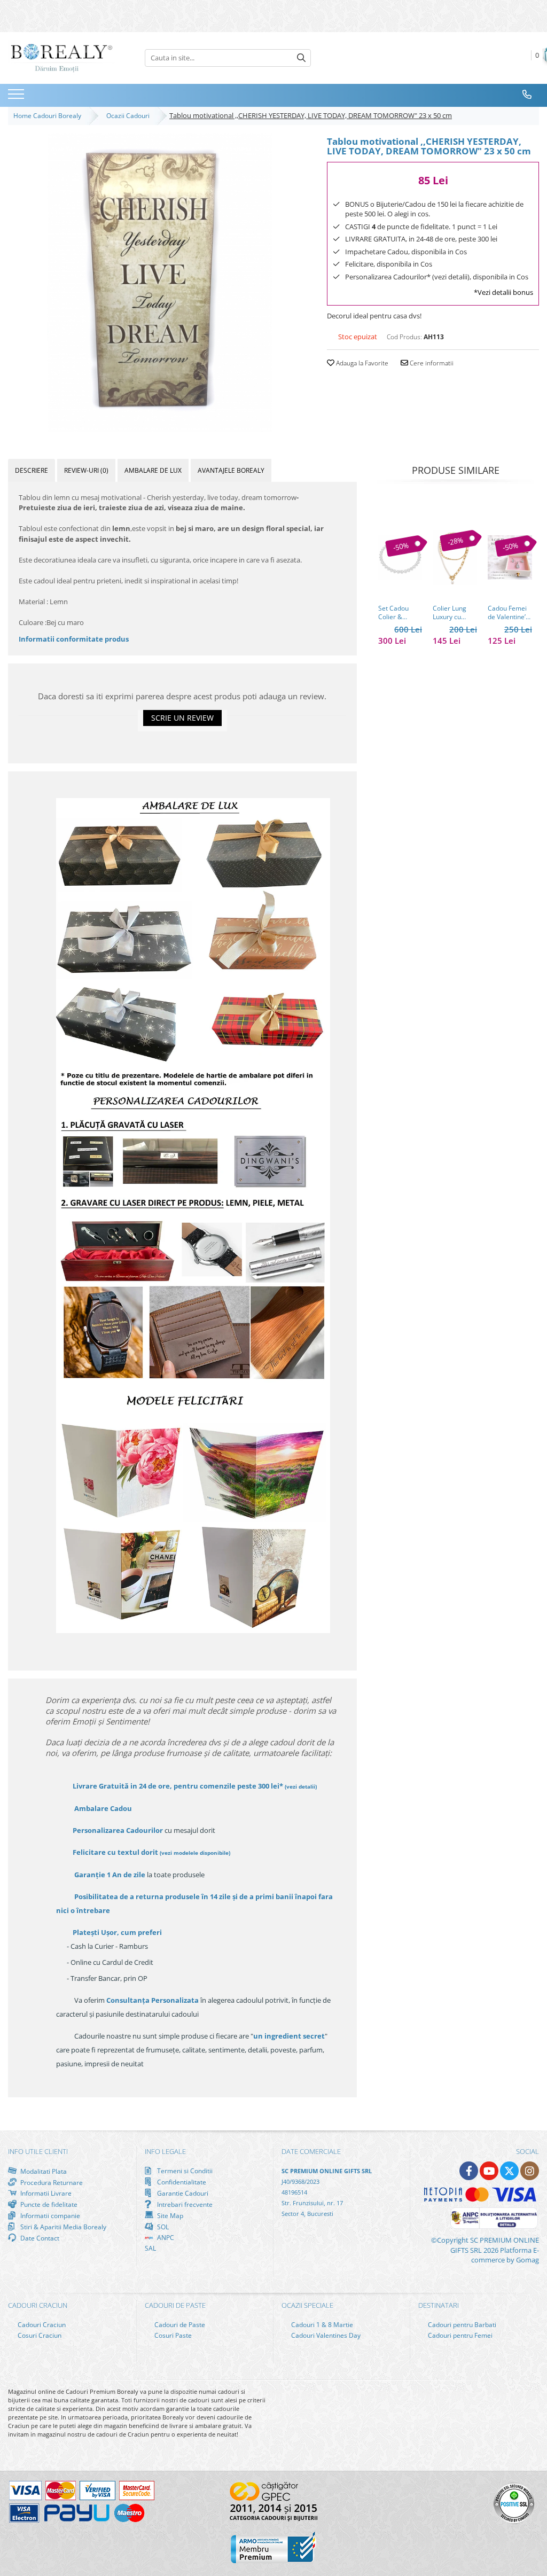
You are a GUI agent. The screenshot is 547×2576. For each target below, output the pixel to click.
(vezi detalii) (301, 1786)
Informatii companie (49, 2215)
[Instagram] (530, 2171)
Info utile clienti (38, 2151)
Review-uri (86, 470)
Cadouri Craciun (41, 2325)
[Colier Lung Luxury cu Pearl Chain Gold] (455, 557)
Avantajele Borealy (231, 470)
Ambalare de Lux (153, 470)
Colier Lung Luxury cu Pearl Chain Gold (450, 613)
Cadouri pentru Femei (459, 2335)
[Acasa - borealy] (61, 58)
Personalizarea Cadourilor (118, 1830)
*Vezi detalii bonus (503, 292)
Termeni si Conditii (184, 2171)
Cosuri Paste (172, 2335)
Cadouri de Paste (179, 2325)
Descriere (32, 470)
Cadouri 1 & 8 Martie (321, 2325)
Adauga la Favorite (361, 363)
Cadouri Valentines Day (325, 2335)
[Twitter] (509, 2171)
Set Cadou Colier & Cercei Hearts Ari (399, 613)
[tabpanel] (159, 283)
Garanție (110, 1875)
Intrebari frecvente (184, 2204)
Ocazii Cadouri (130, 116)
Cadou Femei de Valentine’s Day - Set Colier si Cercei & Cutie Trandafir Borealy (509, 613)
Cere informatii (431, 363)
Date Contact (39, 2238)
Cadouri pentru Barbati (461, 2325)
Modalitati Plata (43, 2171)
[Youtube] (489, 2171)
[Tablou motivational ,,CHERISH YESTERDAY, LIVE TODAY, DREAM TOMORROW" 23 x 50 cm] (159, 283)
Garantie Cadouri (182, 2193)
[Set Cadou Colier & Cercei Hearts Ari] (400, 557)
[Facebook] (469, 2171)
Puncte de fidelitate (48, 2204)
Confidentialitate (181, 2182)
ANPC (165, 2238)
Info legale (165, 2151)
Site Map (169, 2215)
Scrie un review (182, 718)
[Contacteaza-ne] (527, 95)
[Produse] (17, 97)
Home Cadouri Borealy (49, 116)
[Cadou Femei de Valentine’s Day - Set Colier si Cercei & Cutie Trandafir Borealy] (510, 557)
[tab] (32, 470)
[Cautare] (301, 58)
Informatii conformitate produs (74, 639)
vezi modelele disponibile (195, 1853)
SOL (162, 2227)
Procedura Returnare (51, 2182)
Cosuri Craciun (39, 2335)
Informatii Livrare (45, 2193)
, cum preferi (117, 1932)
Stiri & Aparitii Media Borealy (62, 2227)
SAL (150, 2248)
